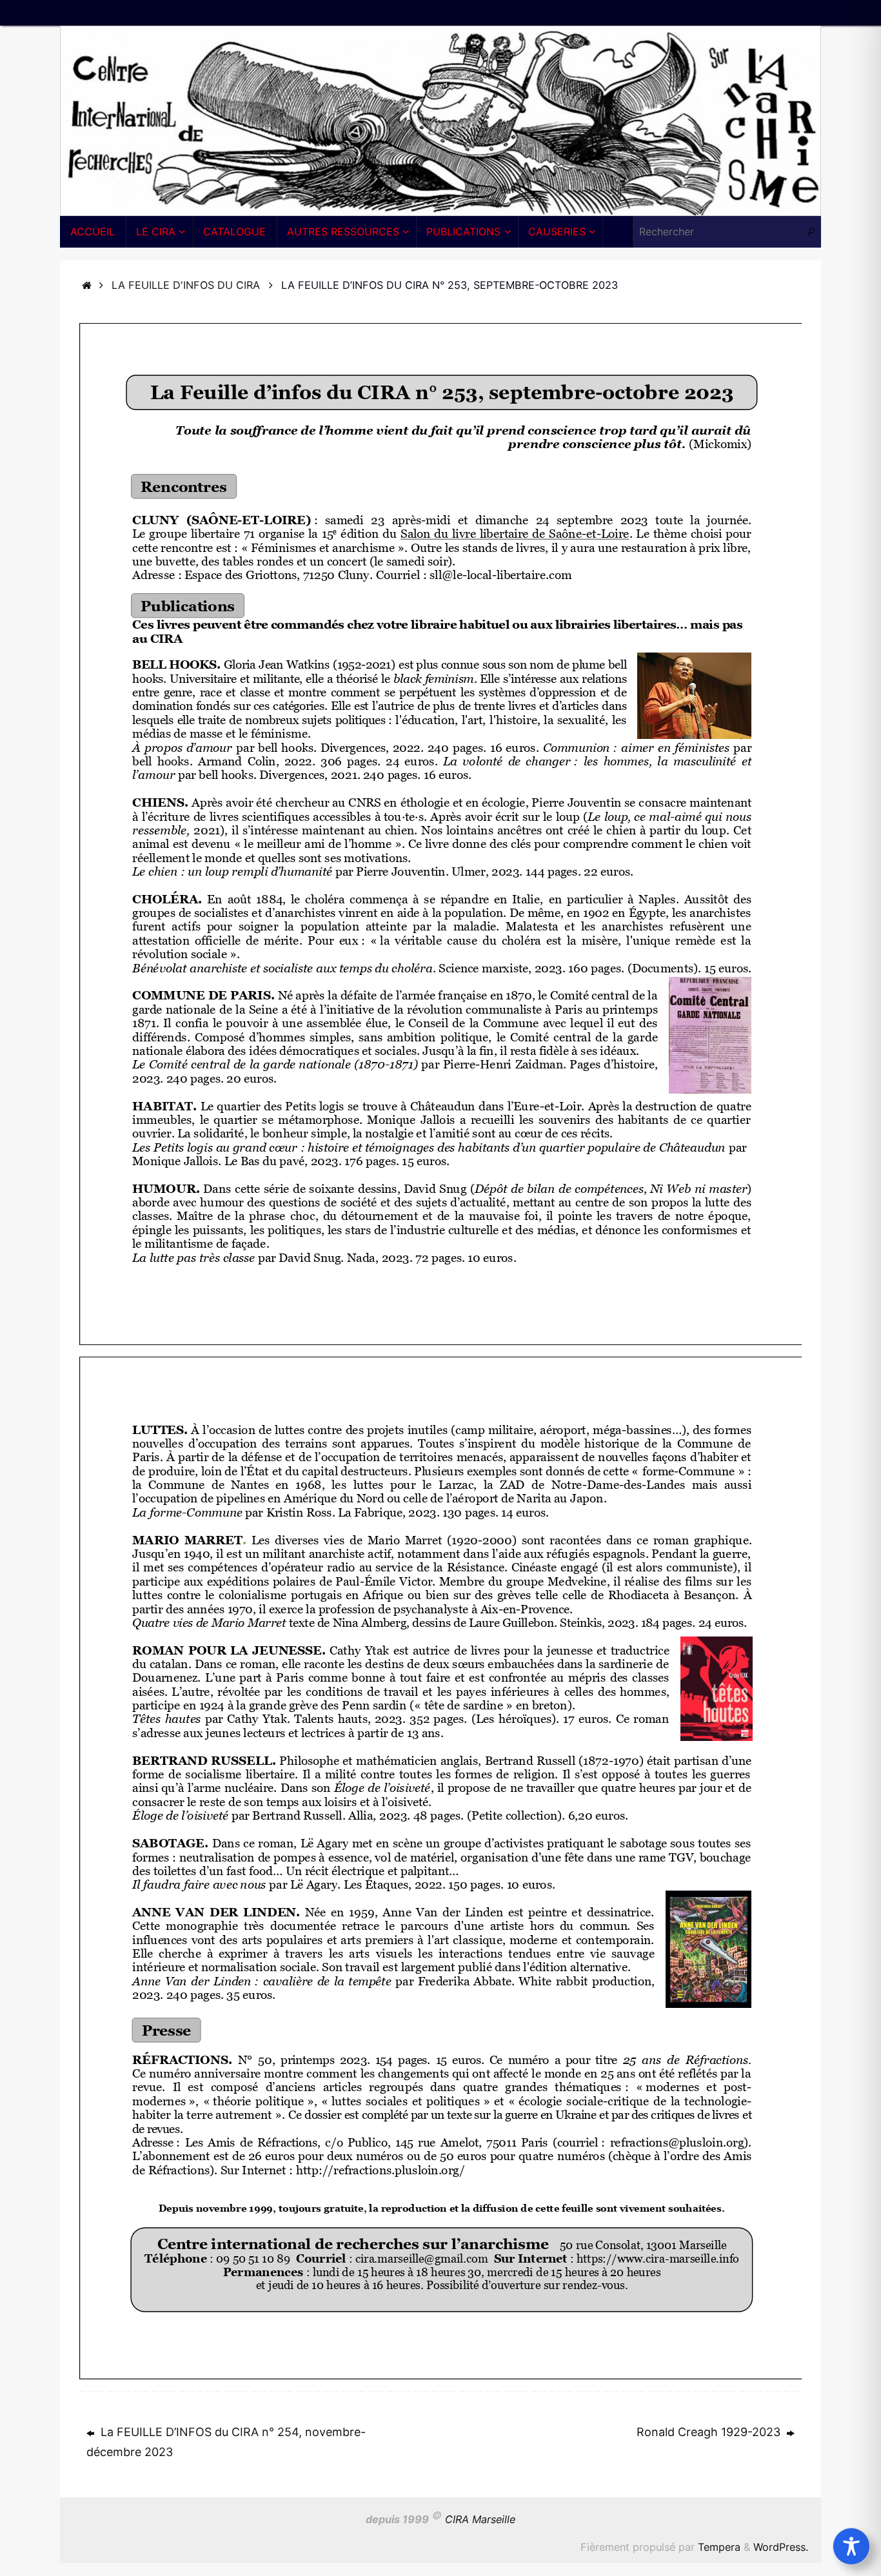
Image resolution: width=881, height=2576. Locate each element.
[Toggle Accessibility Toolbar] (851, 2546)
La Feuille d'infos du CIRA (186, 285)
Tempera (719, 2547)
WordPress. (781, 2547)
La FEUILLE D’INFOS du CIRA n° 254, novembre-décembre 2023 (226, 2442)
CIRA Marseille (480, 2520)
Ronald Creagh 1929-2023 (710, 2432)
